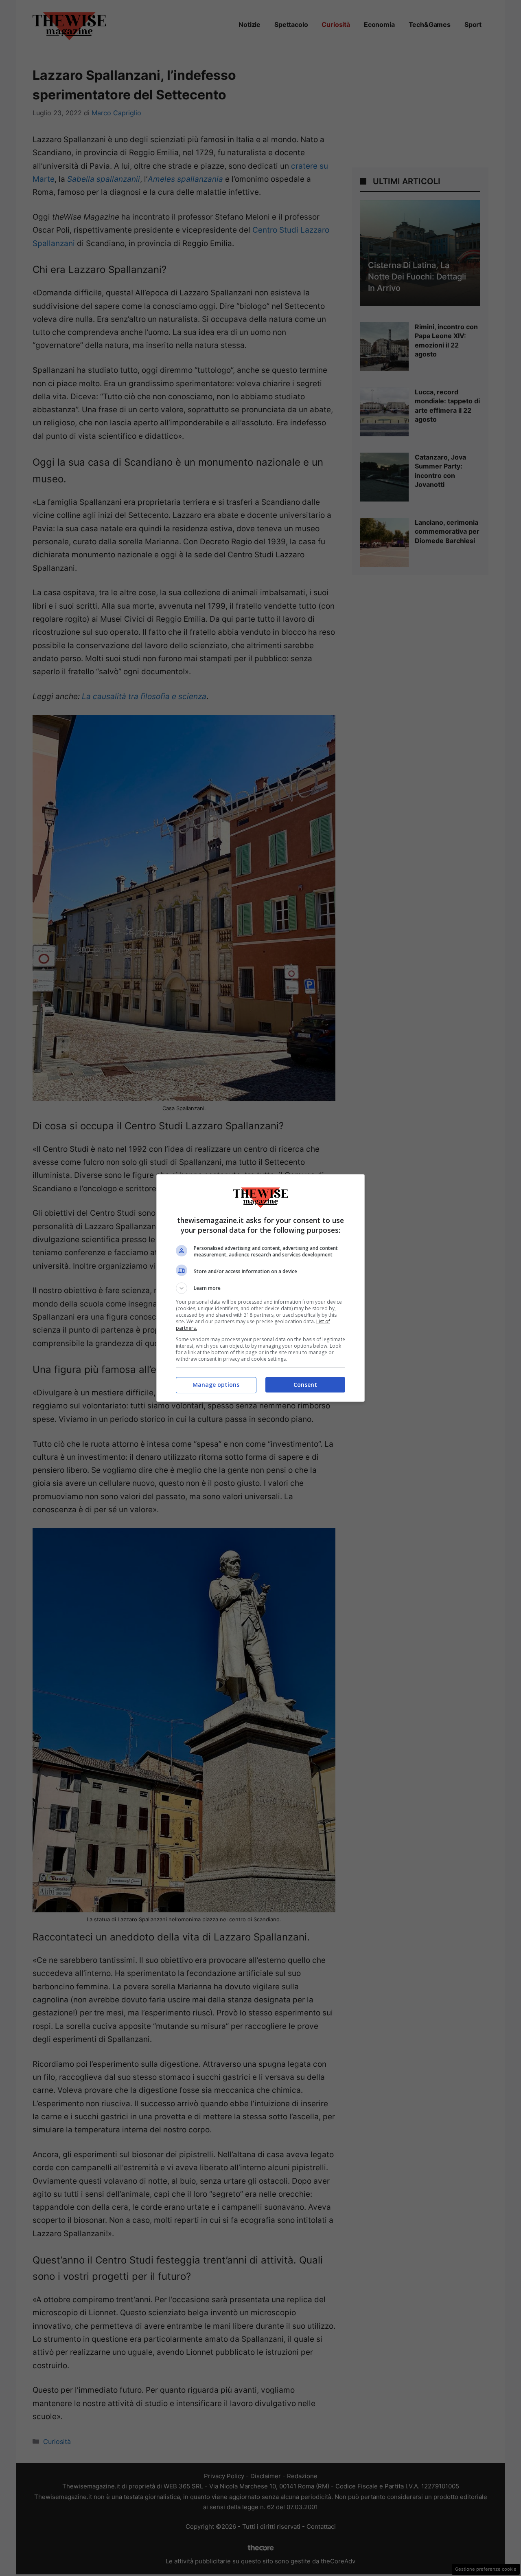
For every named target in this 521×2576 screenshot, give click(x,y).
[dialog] (260, 1288)
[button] (260, 1288)
